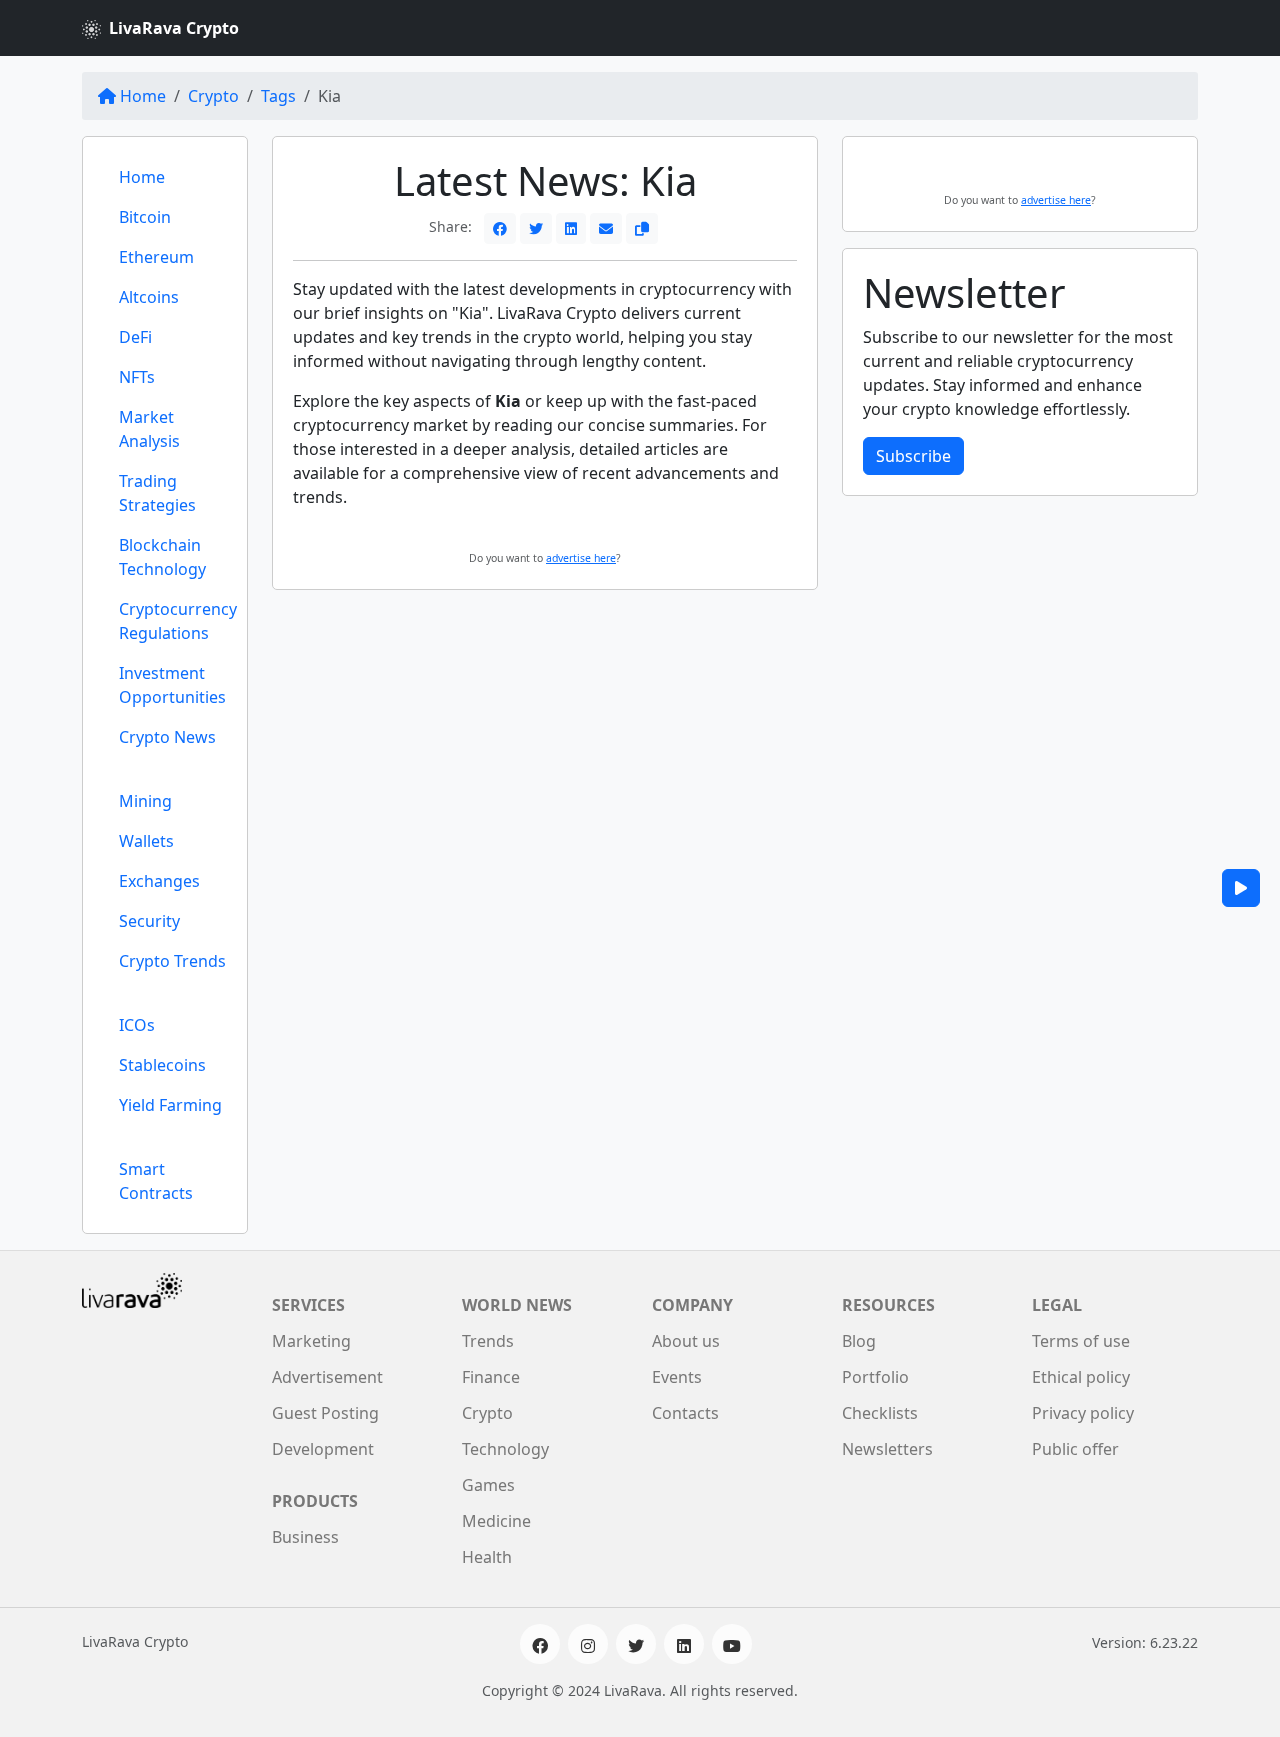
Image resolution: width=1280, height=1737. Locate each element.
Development (323, 1449)
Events (677, 1377)
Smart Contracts (156, 1181)
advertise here (581, 558)
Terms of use (1081, 1341)
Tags (278, 96)
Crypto (213, 96)
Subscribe (913, 456)
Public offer (1075, 1449)
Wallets (146, 841)
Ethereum (156, 257)
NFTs (137, 377)
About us (686, 1341)
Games (488, 1485)
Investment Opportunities (172, 685)
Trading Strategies (157, 493)
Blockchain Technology (162, 557)
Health (487, 1557)
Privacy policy (1083, 1413)
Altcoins (149, 297)
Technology (505, 1449)
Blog (859, 1341)
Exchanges (159, 881)
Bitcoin (145, 217)
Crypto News (167, 737)
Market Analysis (149, 429)
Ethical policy (1081, 1377)
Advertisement (327, 1377)
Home (143, 96)
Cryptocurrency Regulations (178, 621)
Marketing (311, 1341)
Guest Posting (325, 1413)
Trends (488, 1341)
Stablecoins (162, 1065)
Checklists (880, 1413)
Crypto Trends (172, 961)
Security (149, 921)
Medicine (496, 1521)
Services (308, 1305)
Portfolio (875, 1377)
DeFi (135, 337)
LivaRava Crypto (174, 28)
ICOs (137, 1025)
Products (315, 1501)
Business (305, 1537)
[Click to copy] (642, 228)
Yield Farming (170, 1105)
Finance (491, 1377)
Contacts (685, 1413)
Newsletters (887, 1449)
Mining (145, 801)
